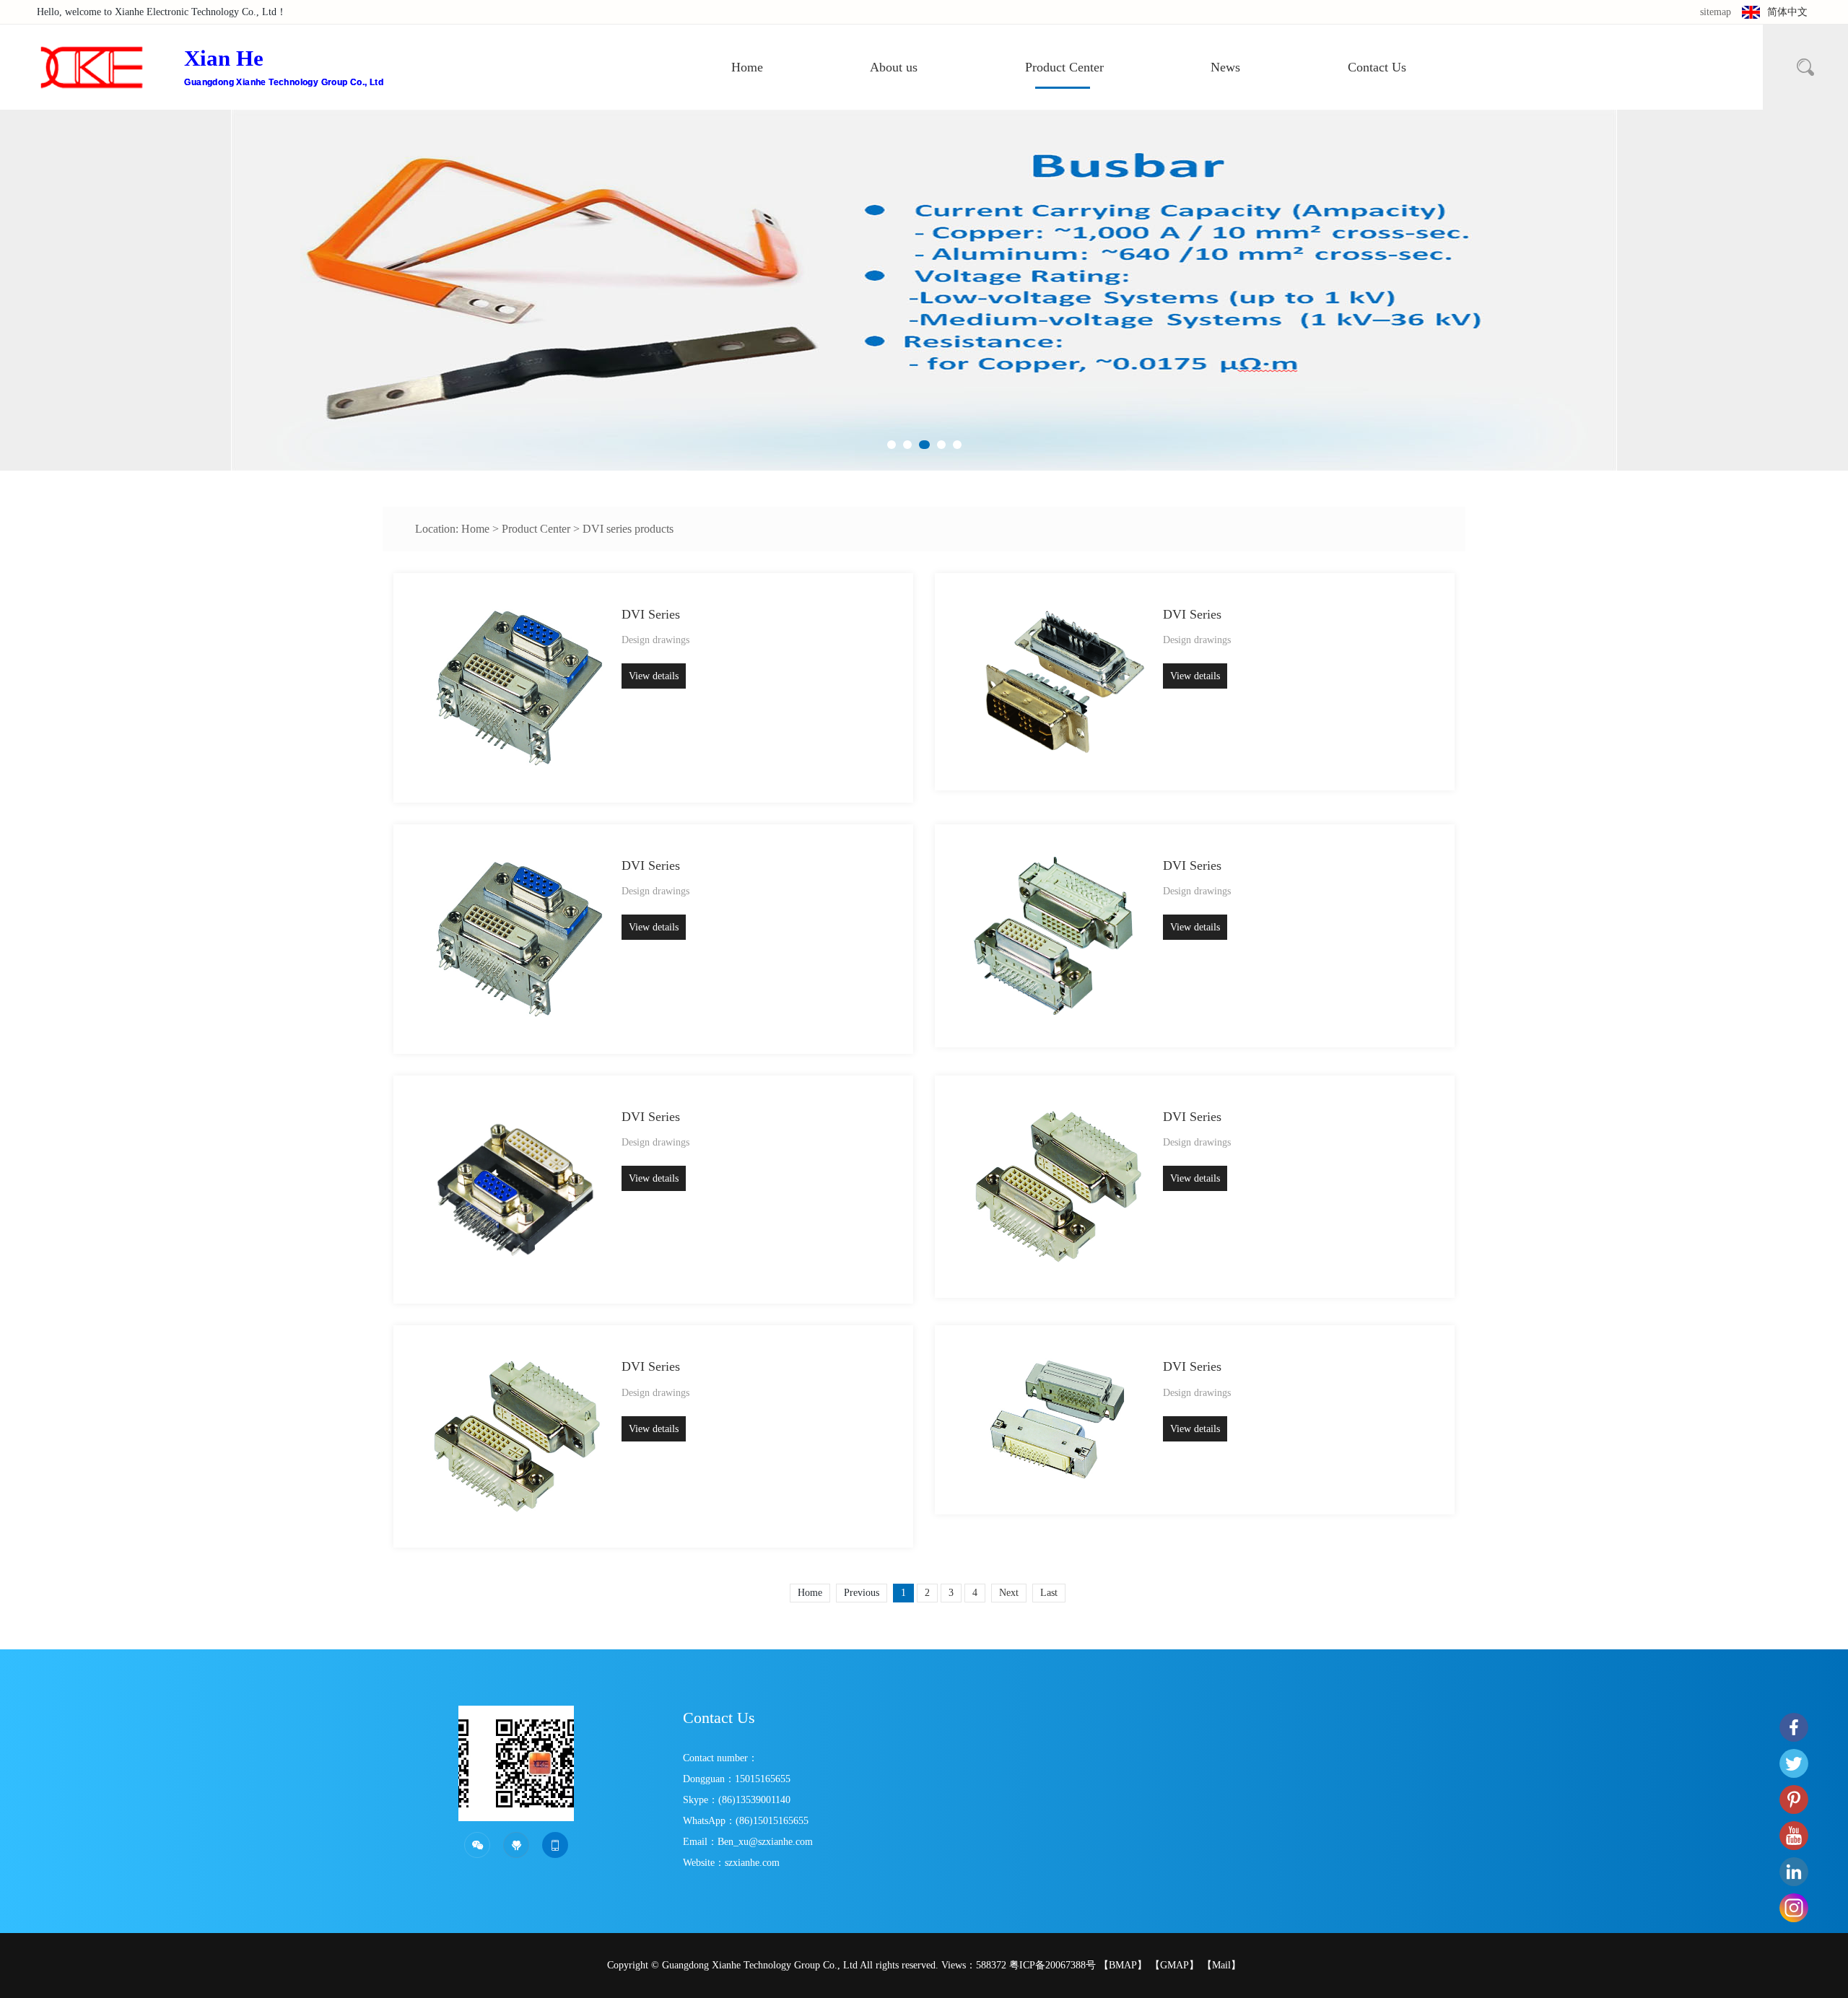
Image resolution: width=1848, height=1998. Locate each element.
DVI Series (651, 614)
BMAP (1123, 1965)
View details (654, 676)
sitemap (1716, 12)
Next (1009, 1593)
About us (894, 67)
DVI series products (628, 529)
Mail (1221, 1965)
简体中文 (1787, 12)
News (1225, 67)
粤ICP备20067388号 (1052, 1965)
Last (1049, 1593)
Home (747, 67)
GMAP (1174, 1965)
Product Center (1064, 67)
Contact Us (1377, 67)
